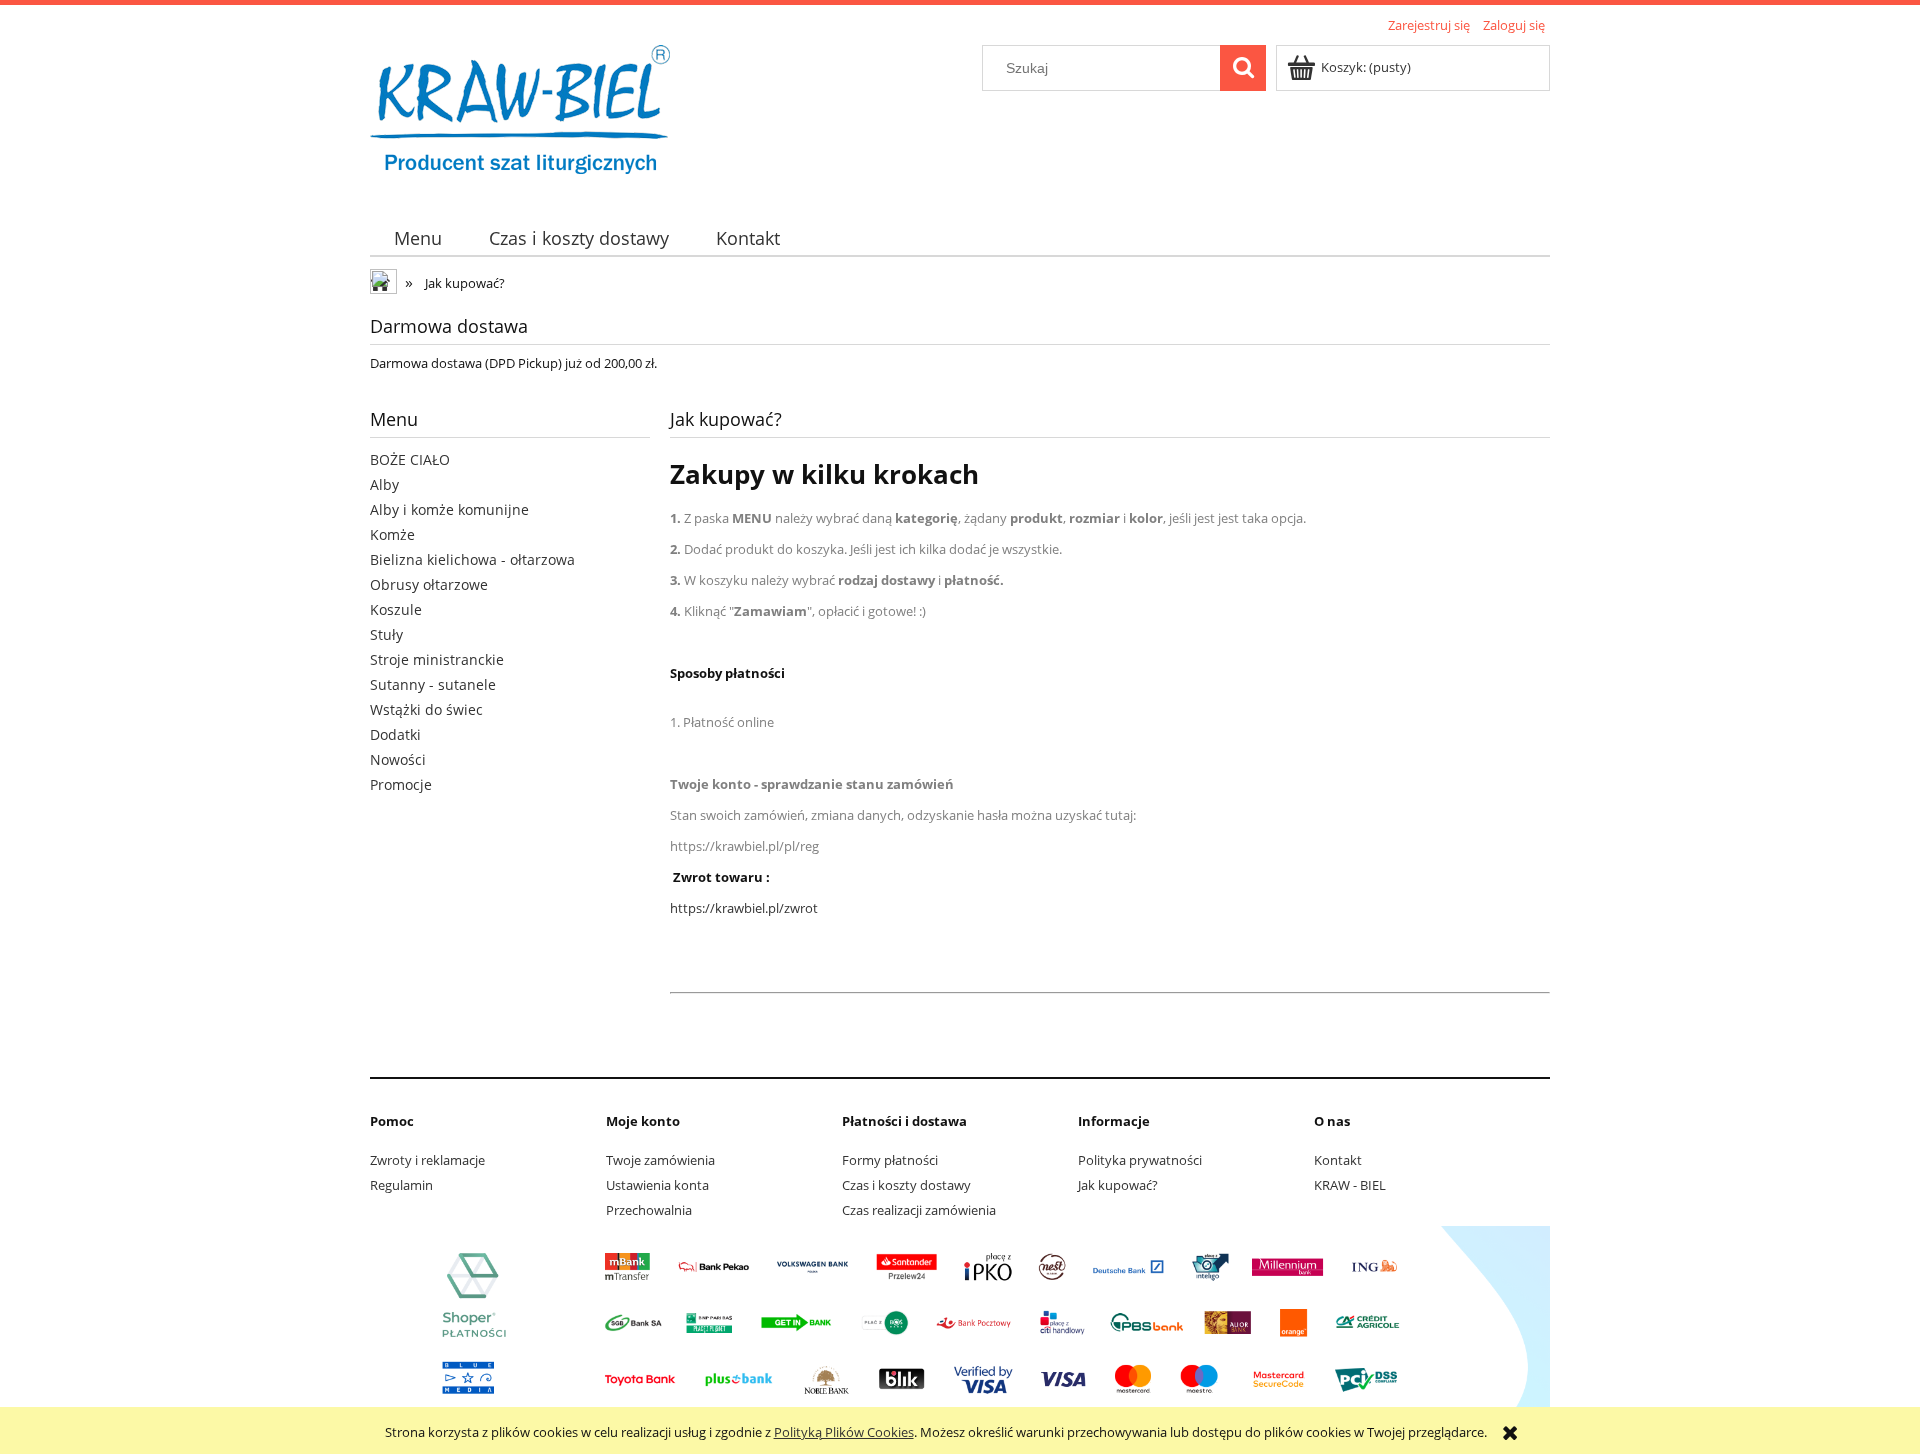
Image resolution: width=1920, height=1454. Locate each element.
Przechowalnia (649, 1210)
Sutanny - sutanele (433, 684)
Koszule (396, 609)
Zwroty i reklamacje (427, 1160)
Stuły (386, 634)
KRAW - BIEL (1350, 1185)
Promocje (401, 784)
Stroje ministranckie (437, 659)
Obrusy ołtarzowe (429, 584)
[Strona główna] (520, 117)
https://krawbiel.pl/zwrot (744, 908)
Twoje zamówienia (660, 1160)
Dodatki (395, 734)
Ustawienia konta (657, 1185)
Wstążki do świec (426, 709)
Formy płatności (890, 1160)
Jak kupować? (1118, 1185)
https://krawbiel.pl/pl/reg (744, 846)
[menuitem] (417, 238)
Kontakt (1338, 1160)
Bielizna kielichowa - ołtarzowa (472, 559)
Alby (384, 484)
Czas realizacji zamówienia (919, 1210)
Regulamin (401, 1185)
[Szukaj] (1243, 68)
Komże (392, 534)
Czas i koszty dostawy (906, 1185)
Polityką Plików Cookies (844, 1432)
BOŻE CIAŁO (410, 459)
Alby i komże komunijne (449, 509)
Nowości (398, 759)
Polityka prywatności (1140, 1160)
